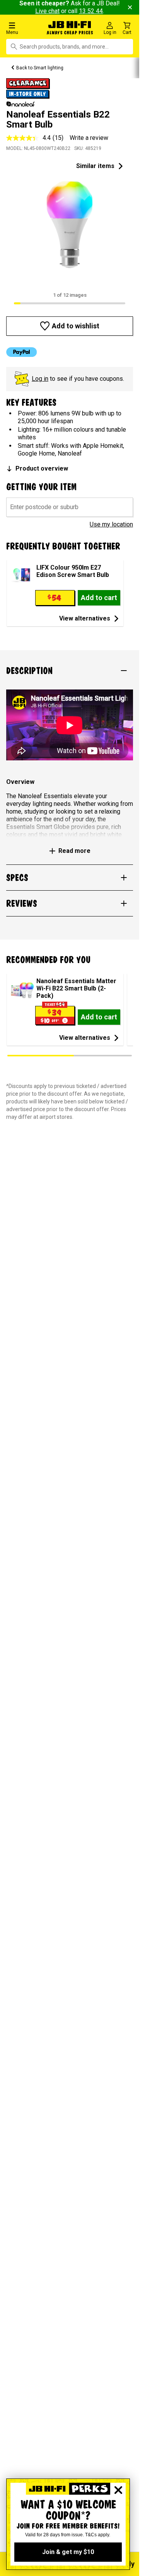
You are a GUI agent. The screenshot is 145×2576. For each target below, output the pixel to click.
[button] (24, 28)
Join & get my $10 (68, 2552)
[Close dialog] (118, 2490)
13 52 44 (91, 11)
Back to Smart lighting (40, 68)
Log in (40, 379)
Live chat (47, 11)
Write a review (89, 138)
